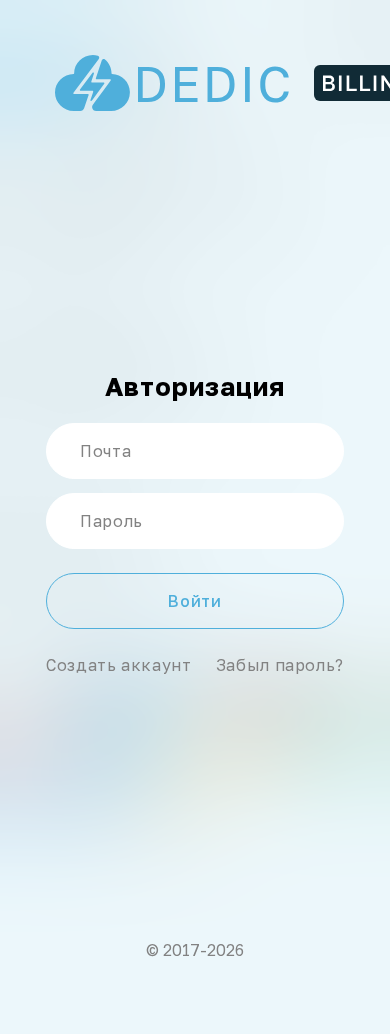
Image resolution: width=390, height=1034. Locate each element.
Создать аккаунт (119, 665)
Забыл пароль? (280, 665)
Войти (194, 601)
